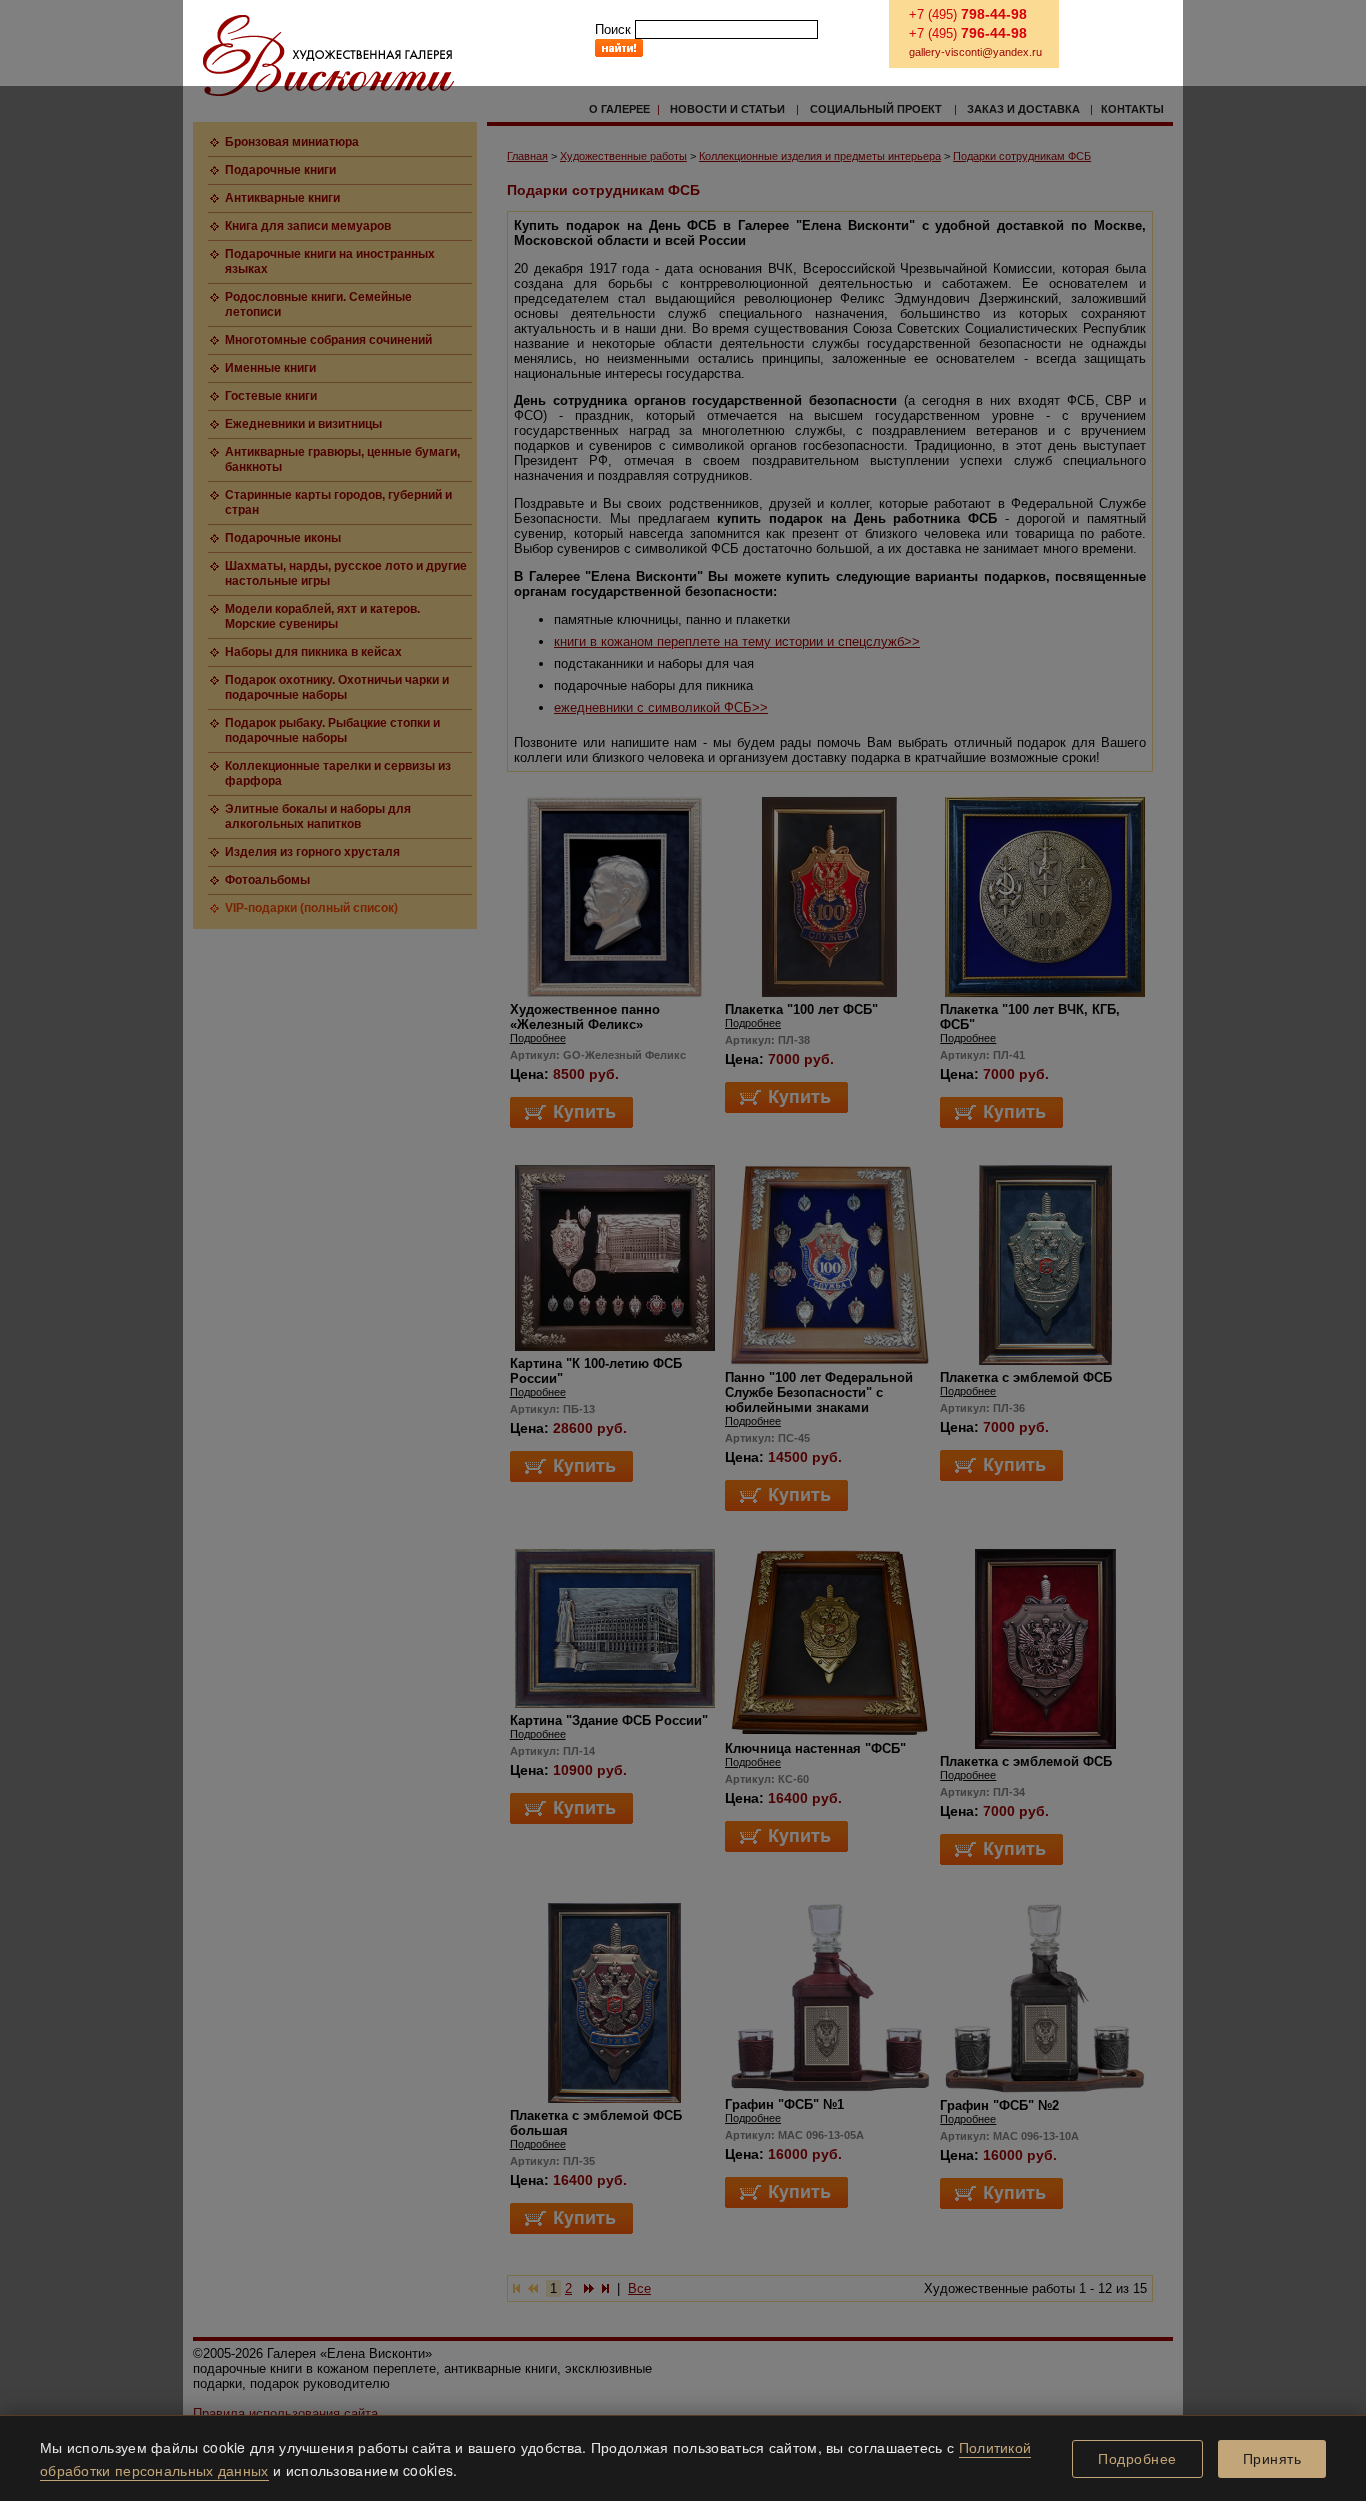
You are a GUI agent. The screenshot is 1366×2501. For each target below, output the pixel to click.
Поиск (613, 29)
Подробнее (1137, 2459)
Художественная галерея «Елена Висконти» (328, 55)
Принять (1272, 2459)
